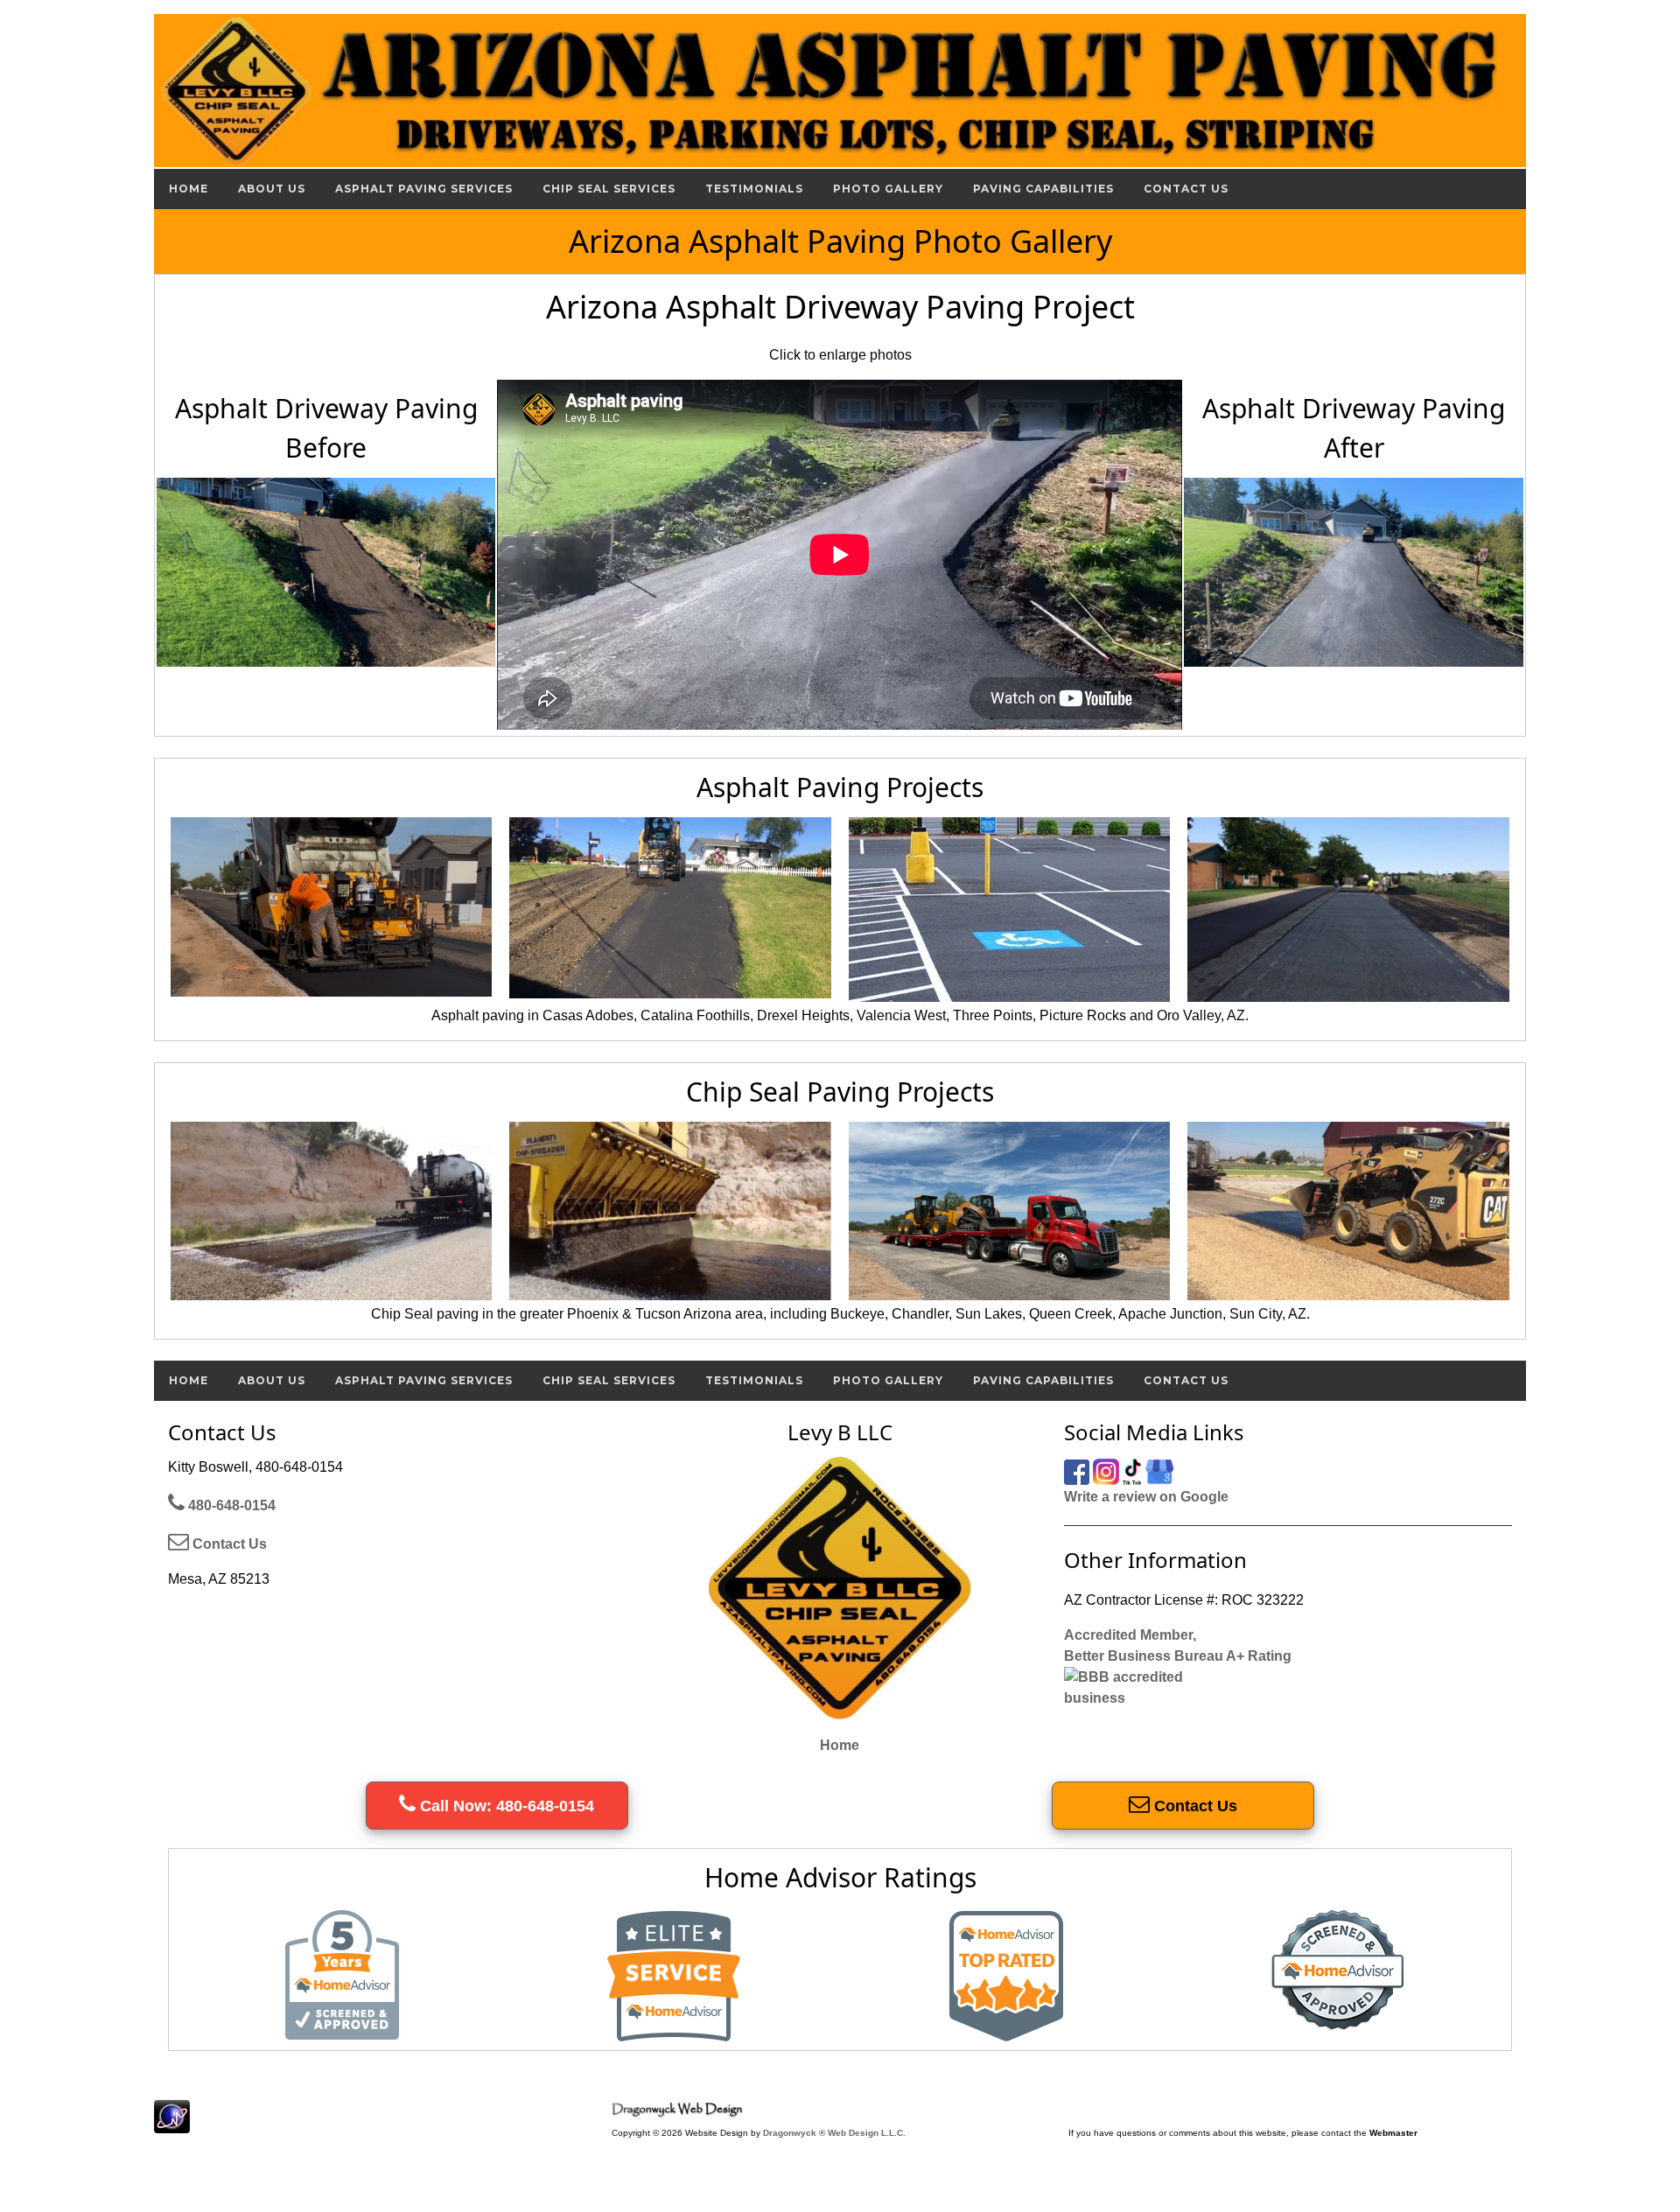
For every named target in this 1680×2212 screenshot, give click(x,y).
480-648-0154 (230, 1505)
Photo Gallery (888, 189)
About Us (272, 189)
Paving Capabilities (1043, 189)
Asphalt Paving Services (424, 189)
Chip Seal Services (609, 189)
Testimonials (754, 189)
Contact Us (1186, 189)
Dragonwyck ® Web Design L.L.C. (834, 2133)
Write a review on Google (1146, 1497)
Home (189, 189)
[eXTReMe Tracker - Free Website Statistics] (172, 2124)
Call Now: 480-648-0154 (505, 1806)
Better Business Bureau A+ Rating (1178, 1656)
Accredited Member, (1130, 1635)
